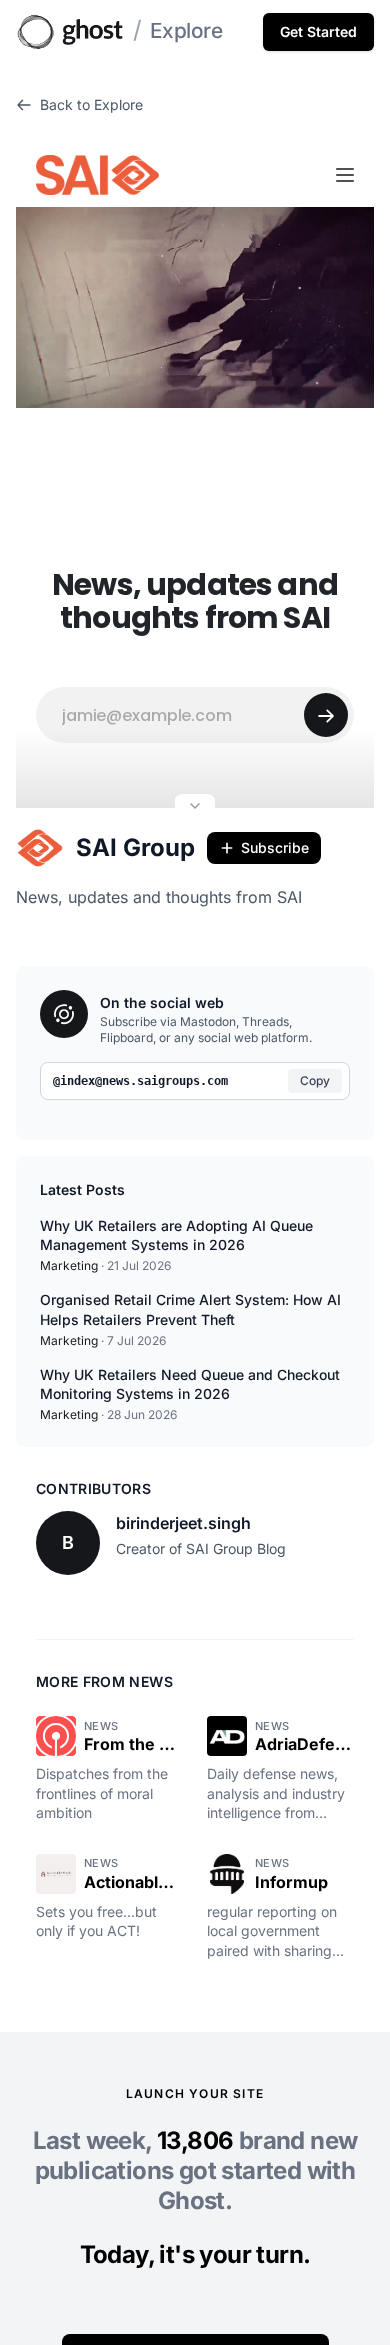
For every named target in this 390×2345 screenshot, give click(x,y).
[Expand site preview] (195, 808)
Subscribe (275, 847)
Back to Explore (91, 104)
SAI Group (135, 847)
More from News (104, 1681)
